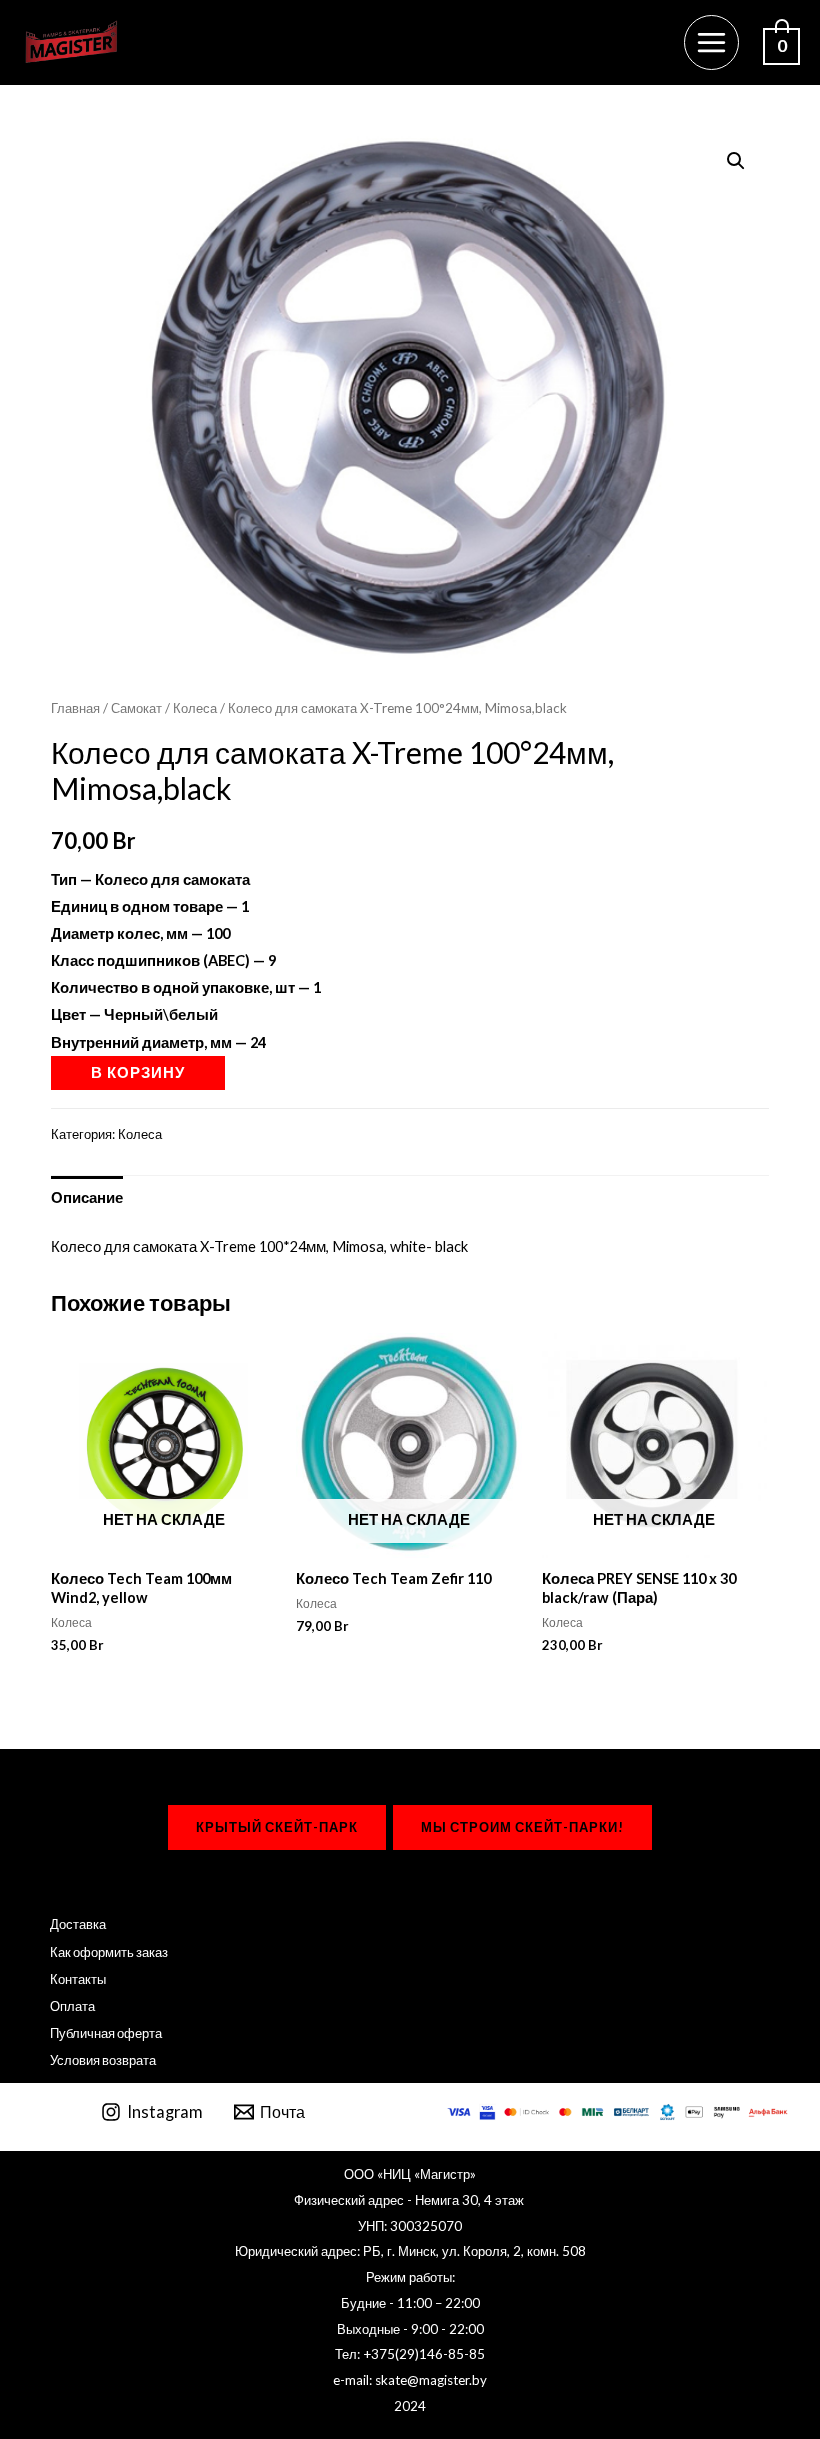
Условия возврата (103, 2060)
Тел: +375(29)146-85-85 (410, 2354)
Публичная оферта (106, 2033)
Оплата (72, 2006)
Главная (75, 708)
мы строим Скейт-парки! (522, 1827)
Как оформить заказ (109, 1952)
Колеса (195, 708)
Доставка (78, 1924)
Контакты (78, 1979)
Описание (87, 1197)
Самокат (136, 708)
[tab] (87, 1197)
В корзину (138, 1072)
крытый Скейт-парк (277, 1827)
